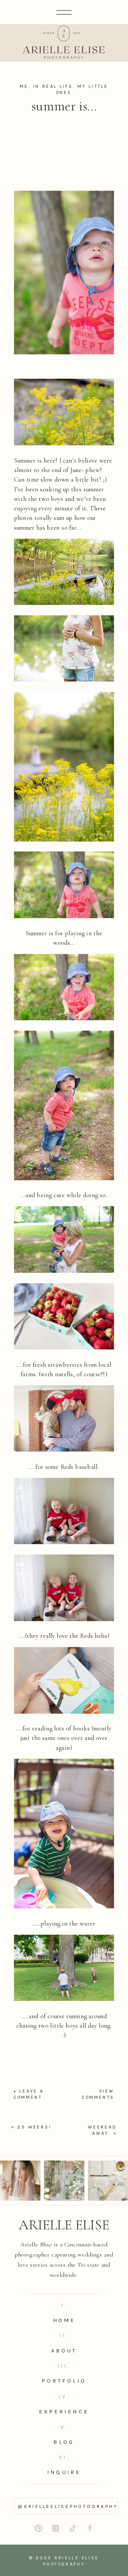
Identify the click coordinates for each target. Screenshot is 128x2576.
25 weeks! (34, 2127)
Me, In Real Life (46, 86)
